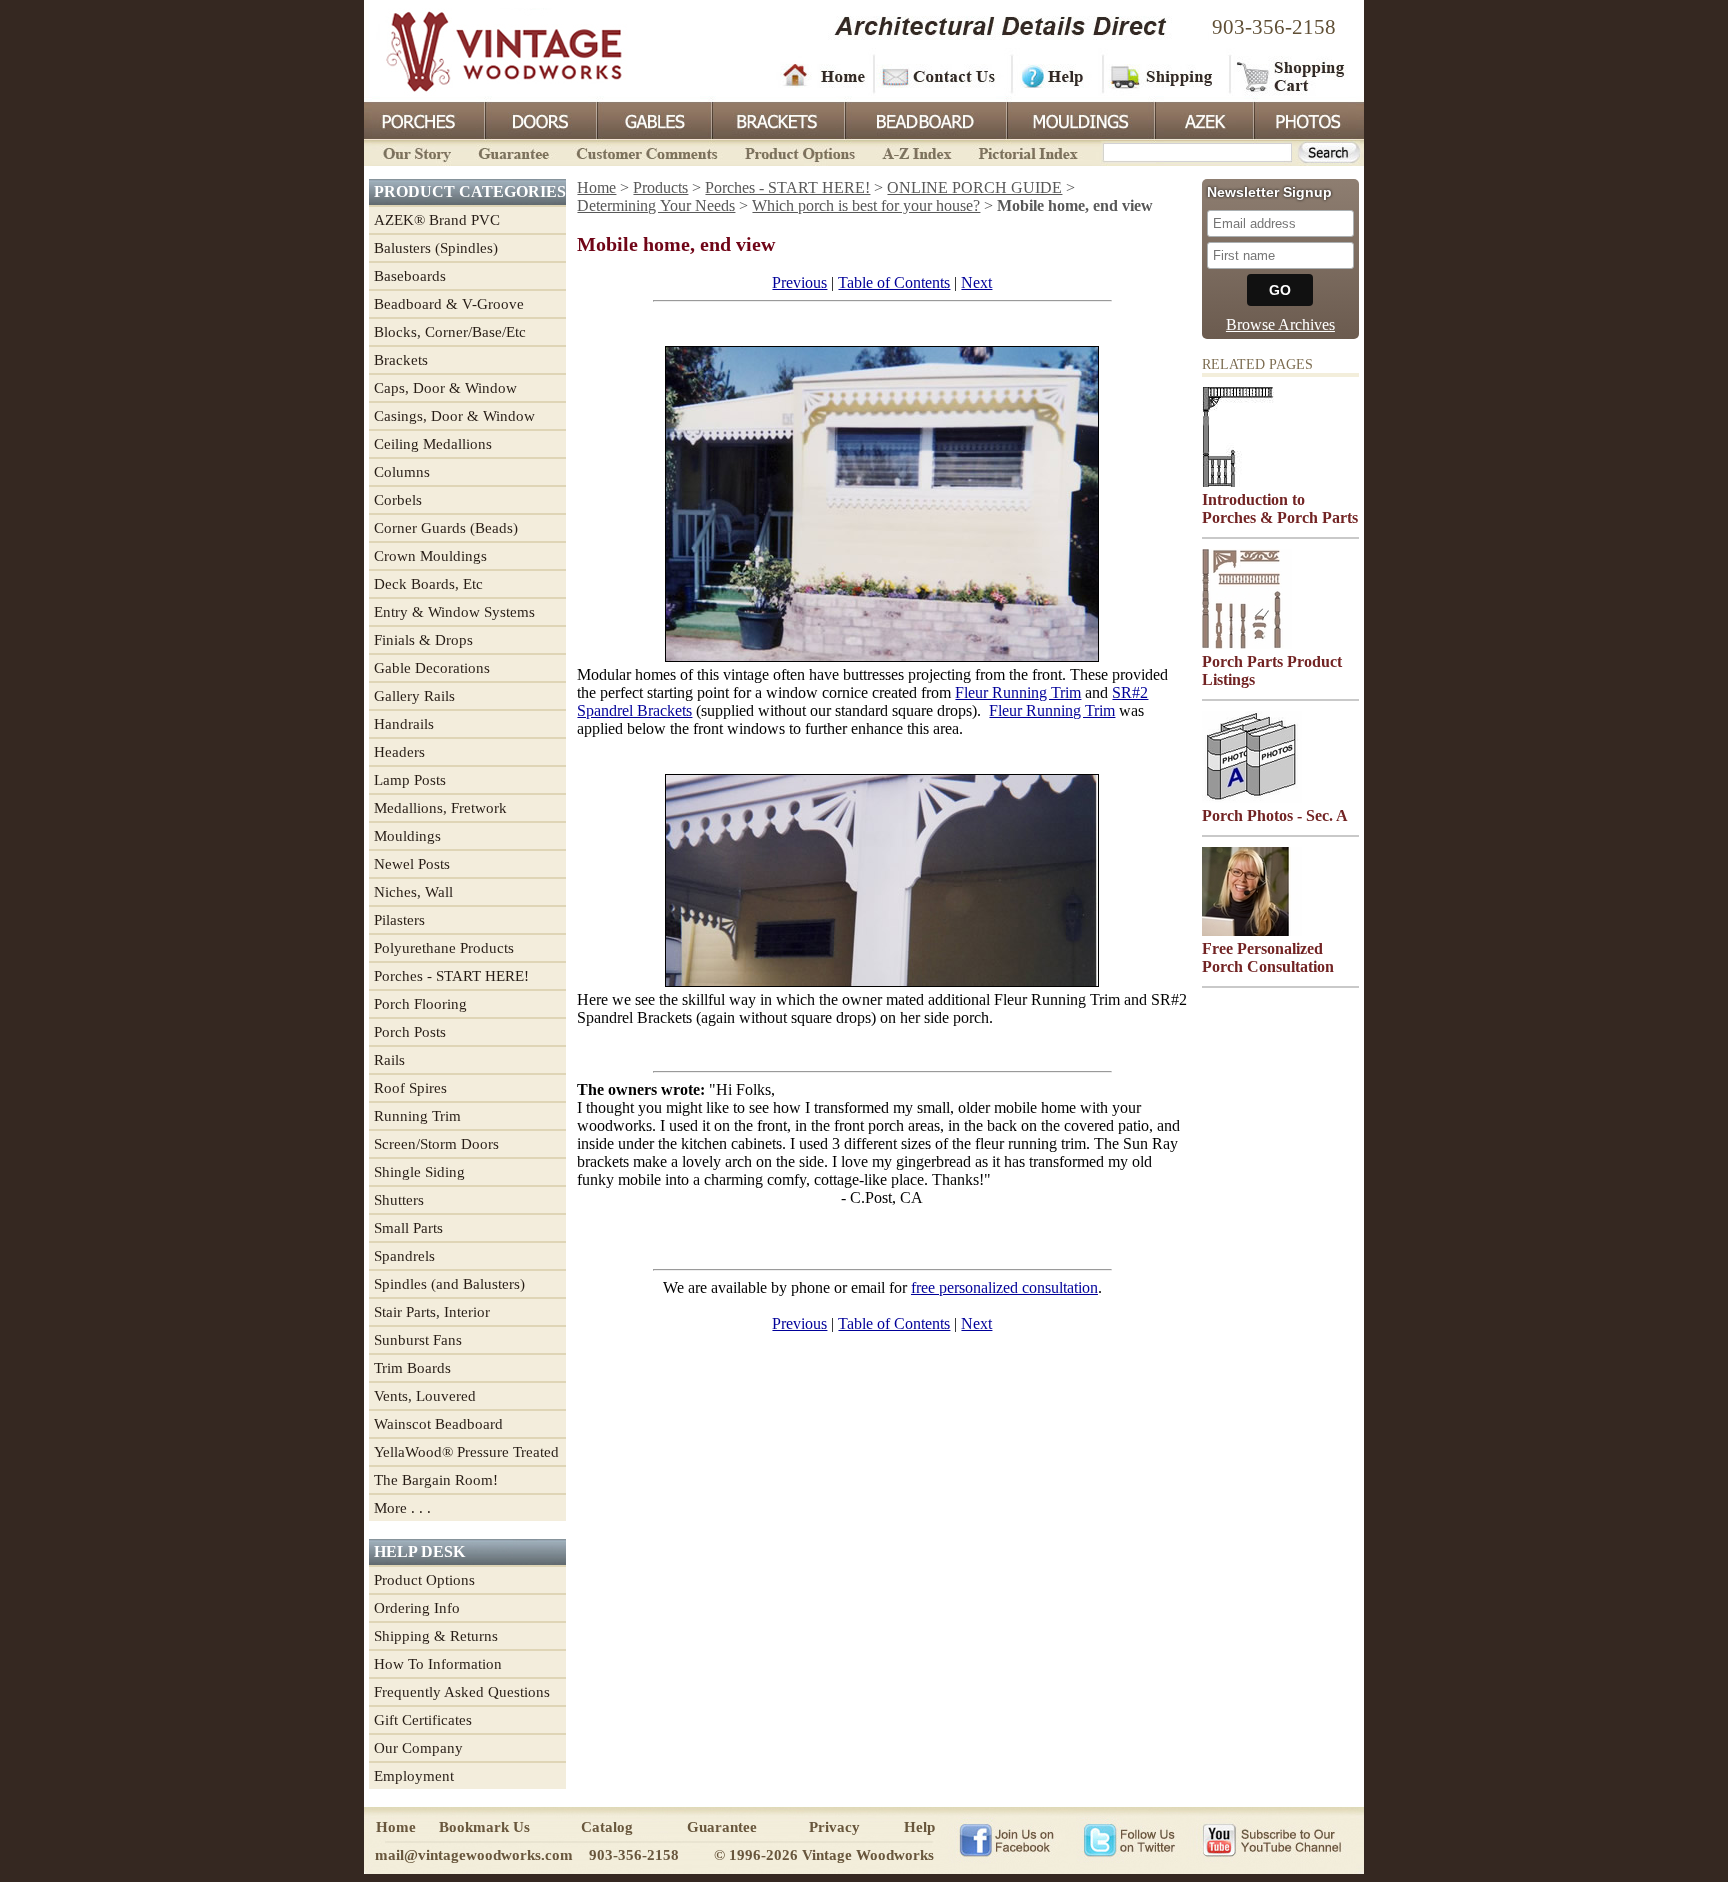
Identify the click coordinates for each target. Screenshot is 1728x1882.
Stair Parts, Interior (432, 1312)
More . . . (402, 1508)
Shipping (1164, 75)
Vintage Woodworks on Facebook (1006, 1839)
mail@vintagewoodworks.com (474, 1855)
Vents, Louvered (425, 1396)
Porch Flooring (420, 1004)
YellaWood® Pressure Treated (466, 1452)
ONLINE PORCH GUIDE (974, 187)
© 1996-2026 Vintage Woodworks (824, 1855)
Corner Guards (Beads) (446, 528)
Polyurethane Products (444, 948)
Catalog (607, 1827)
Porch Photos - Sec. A (1275, 815)
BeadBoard (924, 119)
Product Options (799, 151)
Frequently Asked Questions (462, 1692)
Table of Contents (894, 282)
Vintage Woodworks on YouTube (1271, 1839)
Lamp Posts (410, 780)
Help (1054, 75)
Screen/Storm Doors (436, 1144)
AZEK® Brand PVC (437, 220)
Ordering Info (417, 1608)
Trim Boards (412, 1368)
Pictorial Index (1026, 151)
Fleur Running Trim (1018, 692)
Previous (799, 282)
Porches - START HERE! (451, 976)
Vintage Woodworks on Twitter (1131, 1839)
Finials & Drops (423, 640)
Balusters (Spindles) (436, 248)
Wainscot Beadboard (438, 1424)
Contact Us (941, 75)
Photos (1308, 119)
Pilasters (399, 920)
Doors (540, 119)
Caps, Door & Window (445, 388)
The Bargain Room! (436, 1480)
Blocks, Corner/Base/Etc (450, 332)
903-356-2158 (1274, 27)
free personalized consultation (1004, 1287)
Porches (424, 119)
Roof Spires (410, 1088)
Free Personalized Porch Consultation (1268, 957)
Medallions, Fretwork (440, 808)
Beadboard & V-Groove (449, 304)
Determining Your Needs (656, 205)
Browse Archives (1280, 324)
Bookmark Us (484, 1827)
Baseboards (410, 276)
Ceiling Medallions (433, 444)
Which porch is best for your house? (866, 205)
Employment (414, 1776)
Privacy (834, 1827)
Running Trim (417, 1116)
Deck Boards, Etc (428, 584)
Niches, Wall (413, 892)
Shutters (399, 1200)
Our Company (418, 1748)
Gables (653, 119)
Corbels (398, 500)
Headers (399, 752)
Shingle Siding (419, 1172)
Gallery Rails (414, 696)
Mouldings (1079, 119)
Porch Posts (410, 1032)
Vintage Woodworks (489, 50)
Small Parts (408, 1228)
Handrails (404, 724)
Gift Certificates (423, 1720)
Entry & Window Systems (454, 612)
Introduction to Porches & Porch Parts (1280, 508)
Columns (402, 472)
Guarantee (514, 151)
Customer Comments (646, 151)
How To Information (438, 1664)
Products (660, 187)
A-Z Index (916, 151)
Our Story (414, 151)
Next (976, 282)
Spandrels (404, 1256)
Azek (1203, 119)
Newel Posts (412, 864)
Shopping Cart (1291, 75)
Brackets (776, 119)
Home (824, 75)
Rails (389, 1060)
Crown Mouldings (430, 556)
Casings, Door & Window (454, 416)
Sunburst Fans (418, 1340)
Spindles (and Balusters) (449, 1284)
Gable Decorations (432, 668)
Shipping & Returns (436, 1636)
